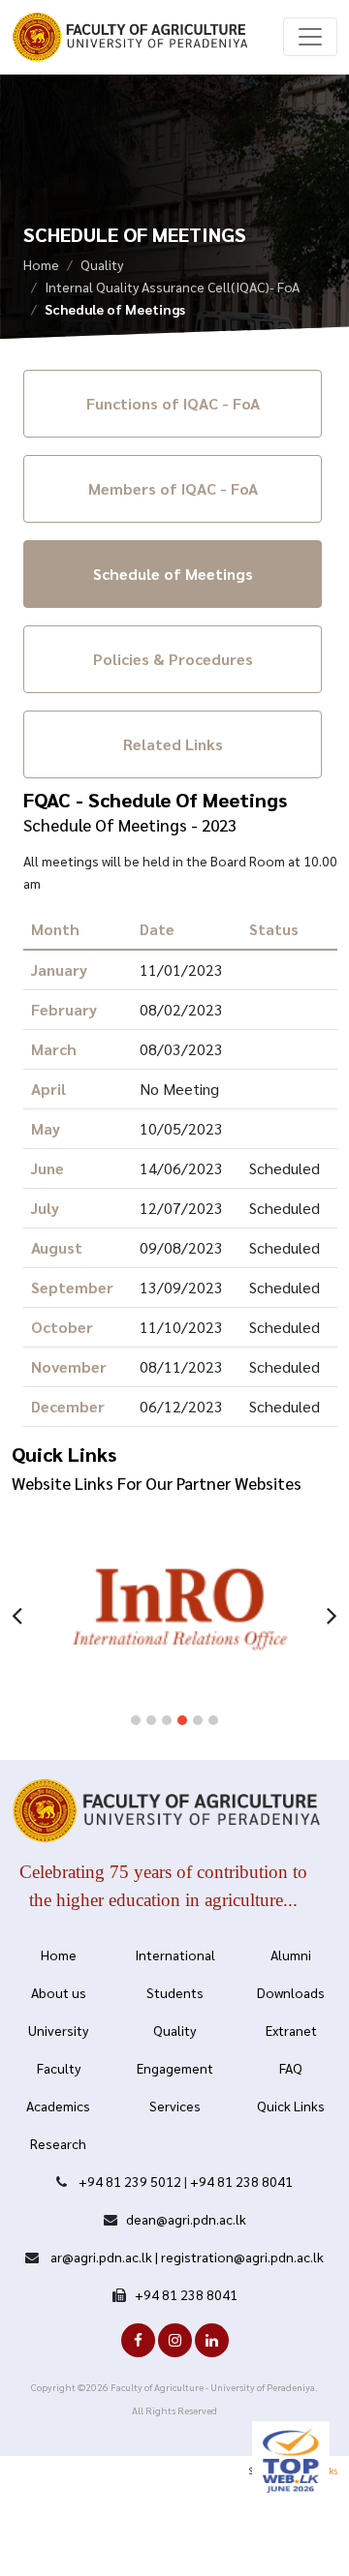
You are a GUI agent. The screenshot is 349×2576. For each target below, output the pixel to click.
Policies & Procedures (173, 659)
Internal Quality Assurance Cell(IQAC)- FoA (172, 287)
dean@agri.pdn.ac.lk (186, 2219)
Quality (102, 264)
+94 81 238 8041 (241, 2181)
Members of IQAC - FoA (173, 488)
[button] (136, 1720)
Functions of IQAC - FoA (173, 403)
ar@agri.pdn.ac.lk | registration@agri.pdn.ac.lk (186, 2257)
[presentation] (17, 1613)
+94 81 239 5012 (130, 2181)
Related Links (173, 744)
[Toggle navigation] (310, 37)
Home (41, 264)
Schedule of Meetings (173, 574)
